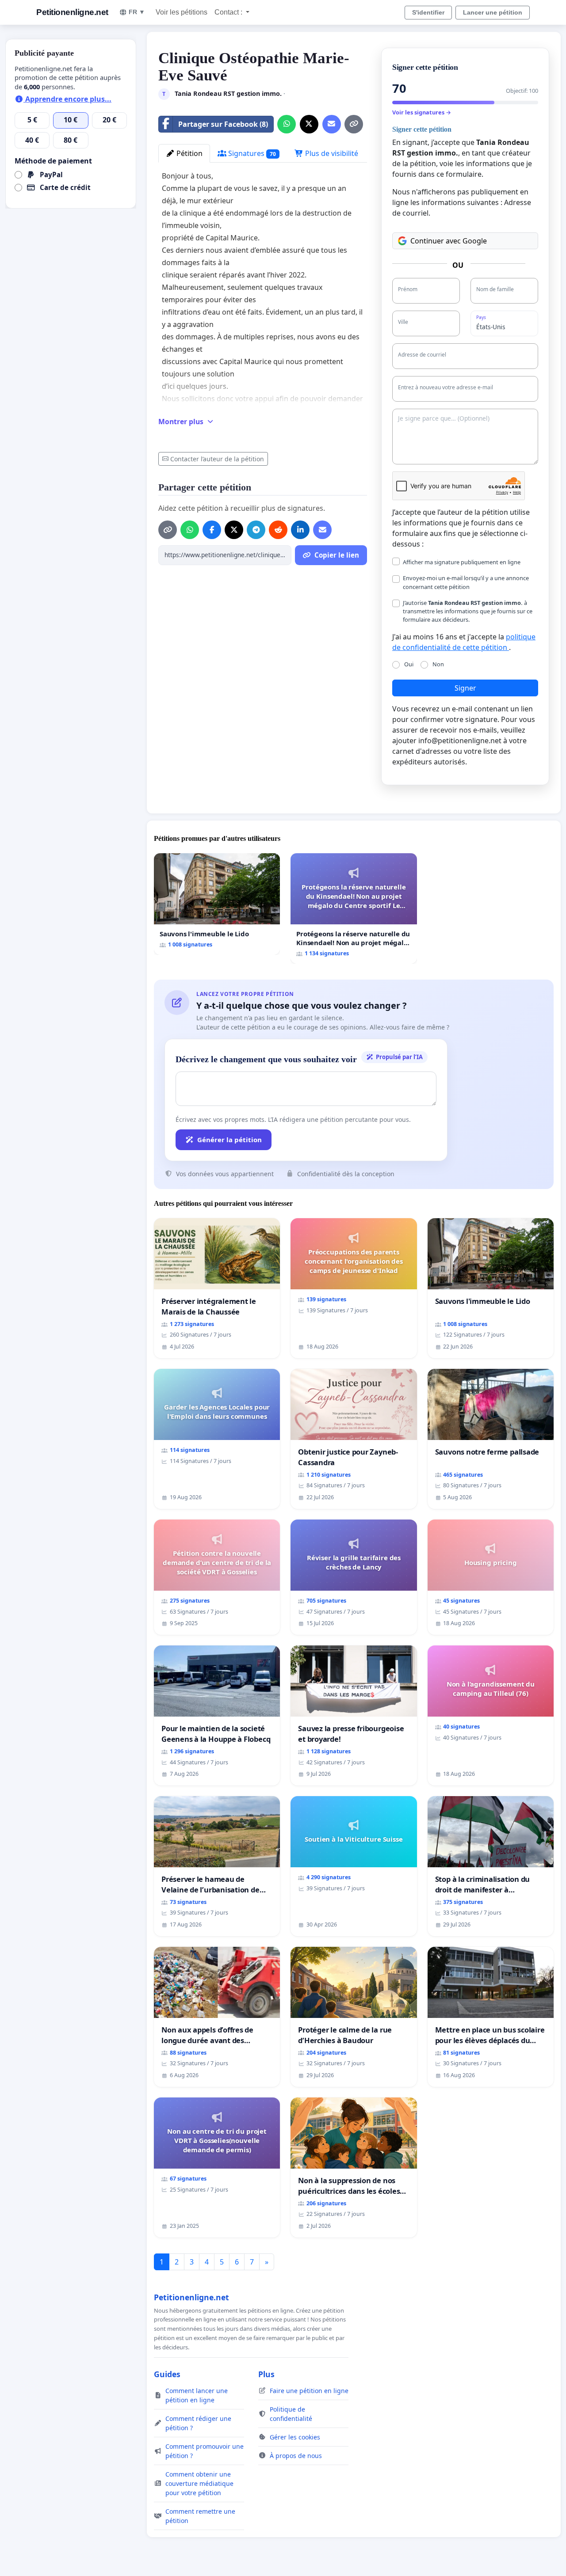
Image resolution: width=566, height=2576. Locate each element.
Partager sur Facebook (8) (223, 124)
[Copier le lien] (354, 124)
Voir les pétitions (182, 12)
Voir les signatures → (422, 112)
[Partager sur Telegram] (256, 530)
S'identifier (428, 12)
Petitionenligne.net (72, 12)
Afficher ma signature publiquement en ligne (462, 562)
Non (438, 664)
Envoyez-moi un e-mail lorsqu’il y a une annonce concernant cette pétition (466, 582)
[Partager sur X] (309, 124)
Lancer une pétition (493, 12)
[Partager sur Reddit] (278, 530)
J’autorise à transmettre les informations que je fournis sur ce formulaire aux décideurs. (468, 611)
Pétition (189, 153)
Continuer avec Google (449, 241)
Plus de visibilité (331, 153)
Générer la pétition (229, 1140)
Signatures (251, 153)
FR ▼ (137, 12)
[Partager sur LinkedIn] (300, 530)
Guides (167, 2374)
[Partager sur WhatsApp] (287, 124)
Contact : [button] (229, 12)
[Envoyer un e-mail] (332, 124)
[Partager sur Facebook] (212, 530)
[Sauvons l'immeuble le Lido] (217, 904)
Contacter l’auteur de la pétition (217, 459)
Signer (465, 688)
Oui (409, 664)
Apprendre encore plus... (67, 99)
